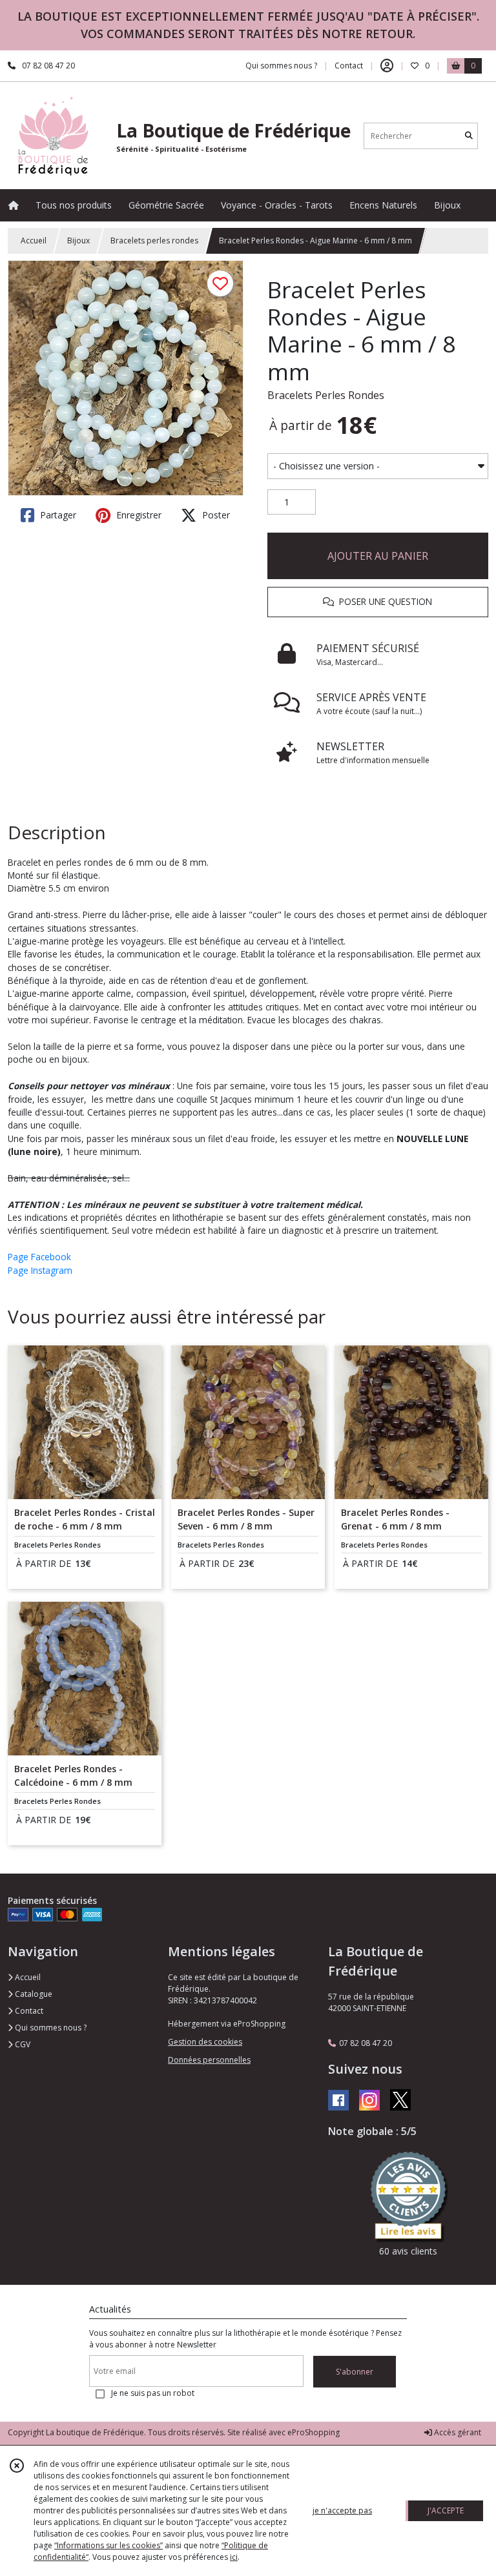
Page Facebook (39, 1257)
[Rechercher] (469, 136)
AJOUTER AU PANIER (378, 556)
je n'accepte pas (342, 2510)
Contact (349, 66)
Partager (57, 515)
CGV (22, 2044)
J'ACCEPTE (446, 2510)
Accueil (34, 240)
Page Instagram (40, 1270)
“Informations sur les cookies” (108, 2545)
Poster (215, 515)
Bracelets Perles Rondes (326, 395)
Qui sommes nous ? (50, 2028)
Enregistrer (138, 515)
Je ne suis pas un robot (153, 2393)
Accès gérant (457, 2432)
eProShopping (314, 2432)
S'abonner (355, 2372)
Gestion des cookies (205, 2042)
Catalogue (33, 1994)
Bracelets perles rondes (154, 240)
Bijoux (78, 240)
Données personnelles (209, 2060)
